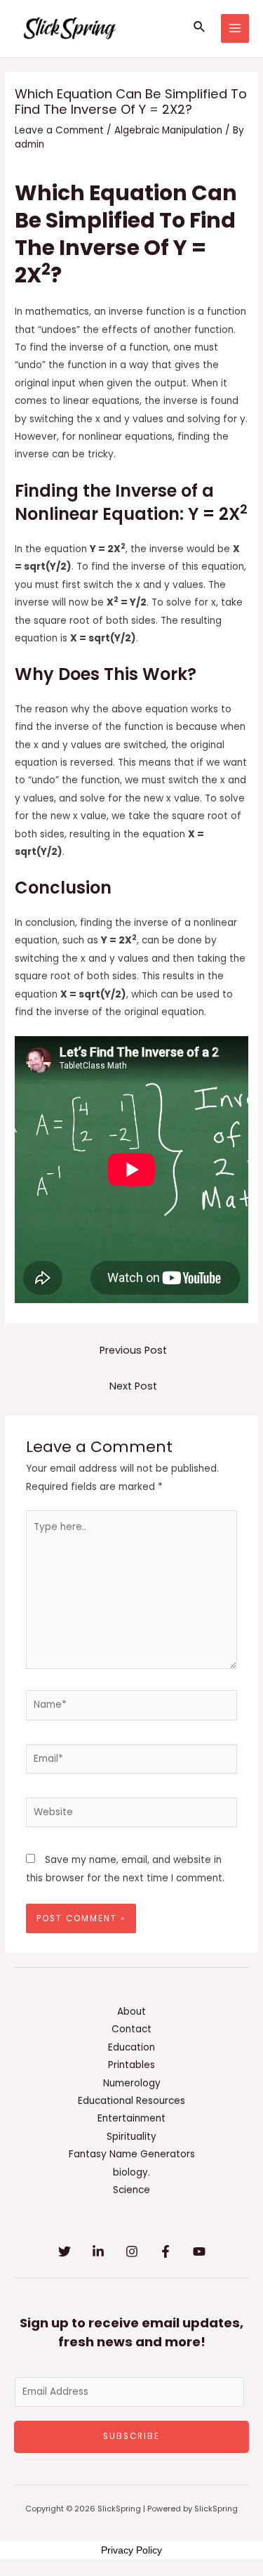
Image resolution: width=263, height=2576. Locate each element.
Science (131, 2190)
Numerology (132, 2083)
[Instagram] (132, 2251)
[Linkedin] (98, 2251)
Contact (131, 2029)
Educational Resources (131, 2101)
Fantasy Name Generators (132, 2154)
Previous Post (133, 1350)
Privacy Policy (131, 2550)
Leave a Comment (59, 130)
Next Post (133, 1386)
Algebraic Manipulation (168, 130)
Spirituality (131, 2137)
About (131, 2012)
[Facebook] (166, 2251)
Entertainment (131, 2118)
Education (131, 2047)
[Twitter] (65, 2251)
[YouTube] (199, 2251)
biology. (131, 2172)
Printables (131, 2065)
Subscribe (131, 2436)
